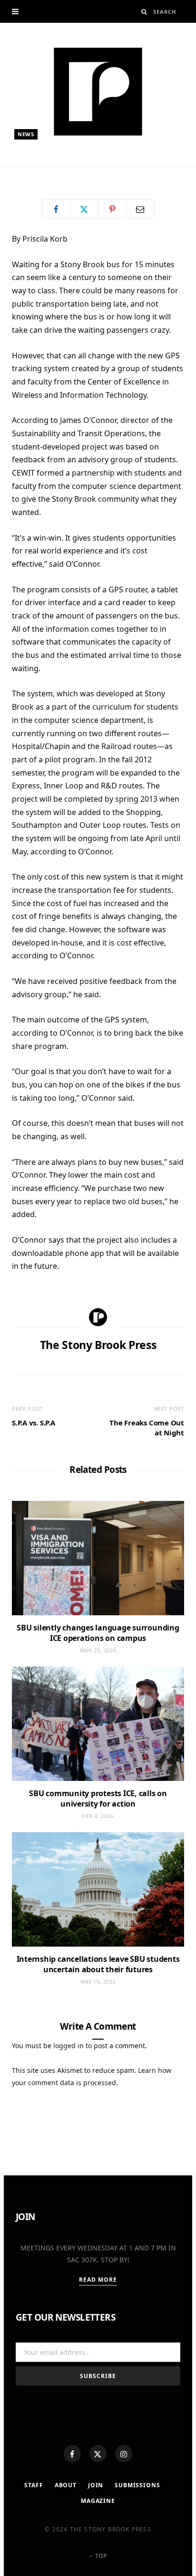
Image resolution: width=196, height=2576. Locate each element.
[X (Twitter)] (98, 2454)
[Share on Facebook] (56, 209)
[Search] (144, 12)
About (66, 2485)
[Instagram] (124, 2454)
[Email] (140, 209)
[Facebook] (72, 2454)
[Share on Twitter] (84, 209)
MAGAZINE (98, 2501)
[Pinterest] (112, 209)
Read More (98, 2280)
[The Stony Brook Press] (98, 92)
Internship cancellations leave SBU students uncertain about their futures (98, 1964)
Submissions (137, 2485)
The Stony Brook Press (61, 170)
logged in (69, 2046)
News (26, 134)
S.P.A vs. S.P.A (34, 1423)
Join (96, 2485)
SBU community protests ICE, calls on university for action (98, 1799)
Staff (34, 2485)
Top (100, 2556)
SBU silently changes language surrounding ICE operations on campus (98, 1633)
